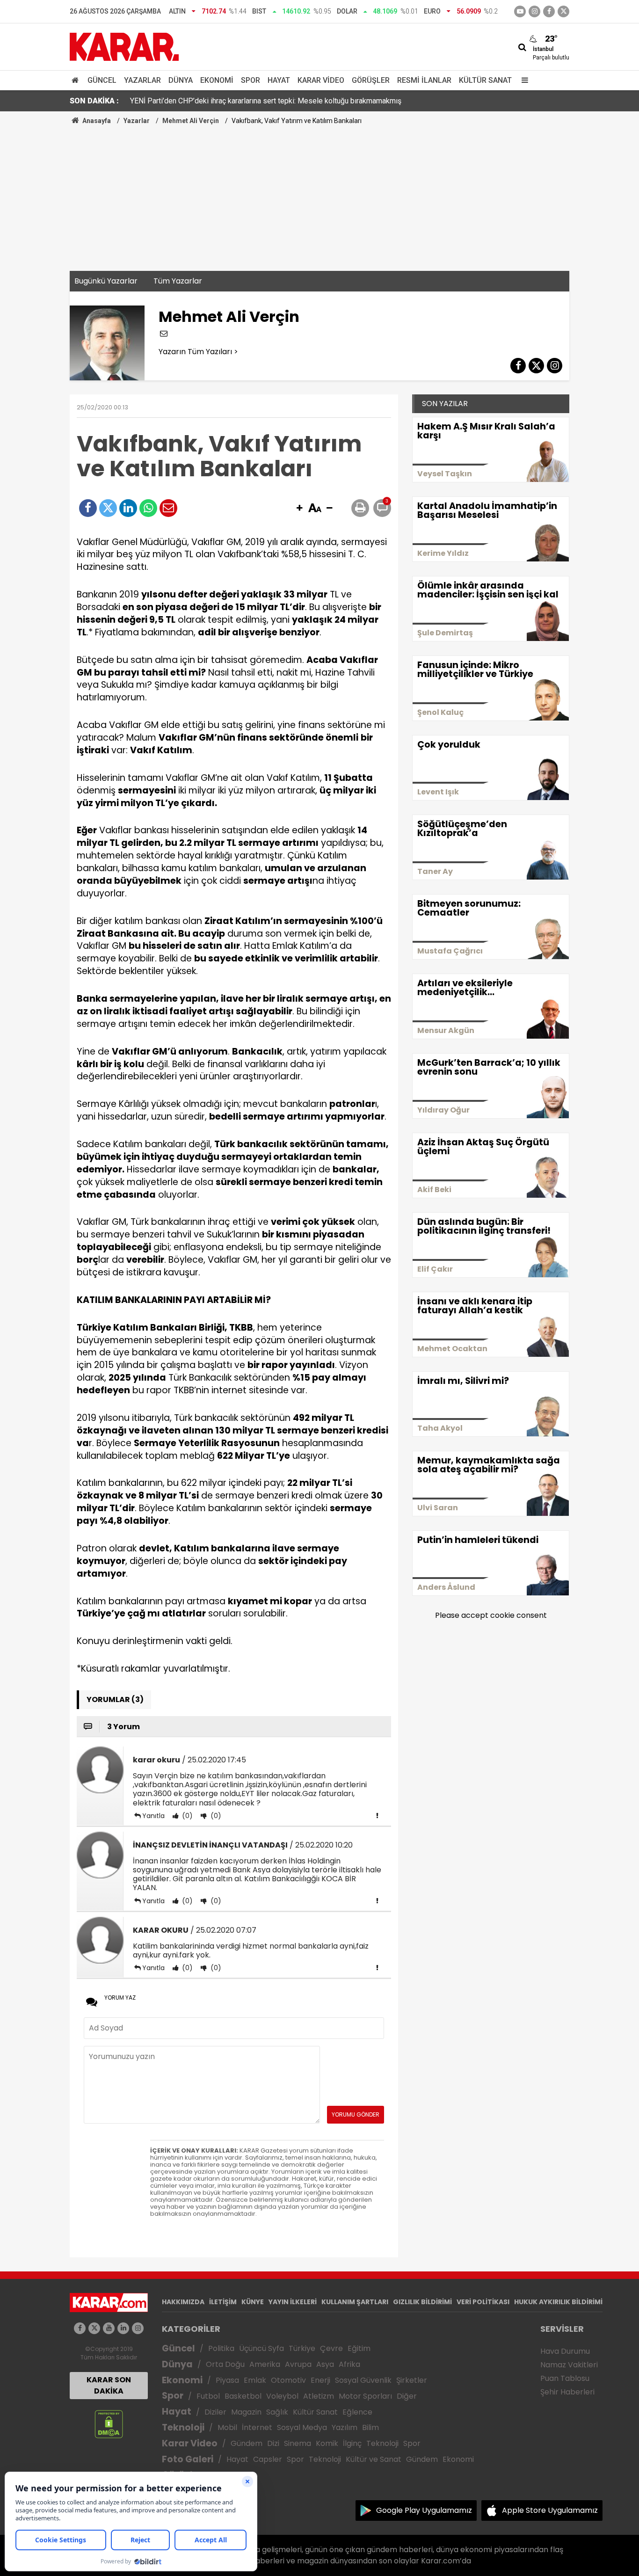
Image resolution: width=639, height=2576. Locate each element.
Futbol (208, 2396)
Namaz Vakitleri (569, 2365)
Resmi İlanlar (424, 80)
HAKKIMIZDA (183, 2302)
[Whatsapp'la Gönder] (148, 508)
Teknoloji (183, 2427)
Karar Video (321, 80)
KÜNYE (253, 2302)
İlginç (352, 2443)
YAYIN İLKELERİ (293, 2302)
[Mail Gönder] (168, 508)
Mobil (227, 2427)
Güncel (102, 80)
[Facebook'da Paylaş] (88, 508)
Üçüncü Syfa (261, 2348)
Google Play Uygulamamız (424, 2510)
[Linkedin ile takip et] (123, 2328)
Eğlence (357, 2412)
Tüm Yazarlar (178, 281)
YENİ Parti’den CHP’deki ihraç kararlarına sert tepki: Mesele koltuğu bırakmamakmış (266, 101)
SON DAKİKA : (94, 101)
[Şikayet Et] (377, 1815)
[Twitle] (108, 508)
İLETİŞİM (223, 2302)
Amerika (265, 2364)
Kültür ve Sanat (374, 2459)
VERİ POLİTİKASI (483, 2302)
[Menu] (523, 80)
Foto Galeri (188, 2459)
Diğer (407, 2396)
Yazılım (345, 2427)
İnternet (257, 2427)
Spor (251, 80)
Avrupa (298, 2364)
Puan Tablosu (565, 2378)
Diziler (215, 2412)
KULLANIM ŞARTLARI (355, 2302)
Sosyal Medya (302, 2427)
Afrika (349, 2364)
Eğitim (359, 2348)
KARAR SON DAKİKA (109, 2385)
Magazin (246, 2412)
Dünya (181, 80)
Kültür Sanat (485, 80)
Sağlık (277, 2412)
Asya (325, 2364)
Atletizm (319, 2396)
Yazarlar (142, 80)
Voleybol (282, 2396)
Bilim (370, 2427)
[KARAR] (124, 46)
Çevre (331, 2348)
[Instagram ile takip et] (138, 2328)
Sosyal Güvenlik (363, 2380)
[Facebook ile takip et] (549, 11)
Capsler (268, 2459)
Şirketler (412, 2380)
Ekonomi (217, 80)
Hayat (279, 80)
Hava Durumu (565, 2351)
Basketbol (243, 2396)
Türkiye (302, 2348)
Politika (221, 2348)
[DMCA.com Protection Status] (109, 2423)
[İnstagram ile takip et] (534, 11)
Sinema (298, 2443)
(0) (186, 1816)
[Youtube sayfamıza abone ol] (109, 2328)
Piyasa (227, 2380)
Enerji (320, 2380)
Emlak (255, 2380)
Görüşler (371, 80)
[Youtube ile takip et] (520, 11)
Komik (327, 2443)
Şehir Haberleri (567, 2392)
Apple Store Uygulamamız (550, 2510)
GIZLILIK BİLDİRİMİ (422, 2302)
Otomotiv (288, 2380)
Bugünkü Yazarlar (106, 281)
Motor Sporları (365, 2396)
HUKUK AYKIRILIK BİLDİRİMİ (558, 2302)
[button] (299, 509)
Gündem (247, 2443)
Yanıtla (153, 1816)
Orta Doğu (225, 2364)
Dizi (273, 2443)
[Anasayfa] (77, 80)
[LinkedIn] (128, 508)
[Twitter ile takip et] (563, 11)
